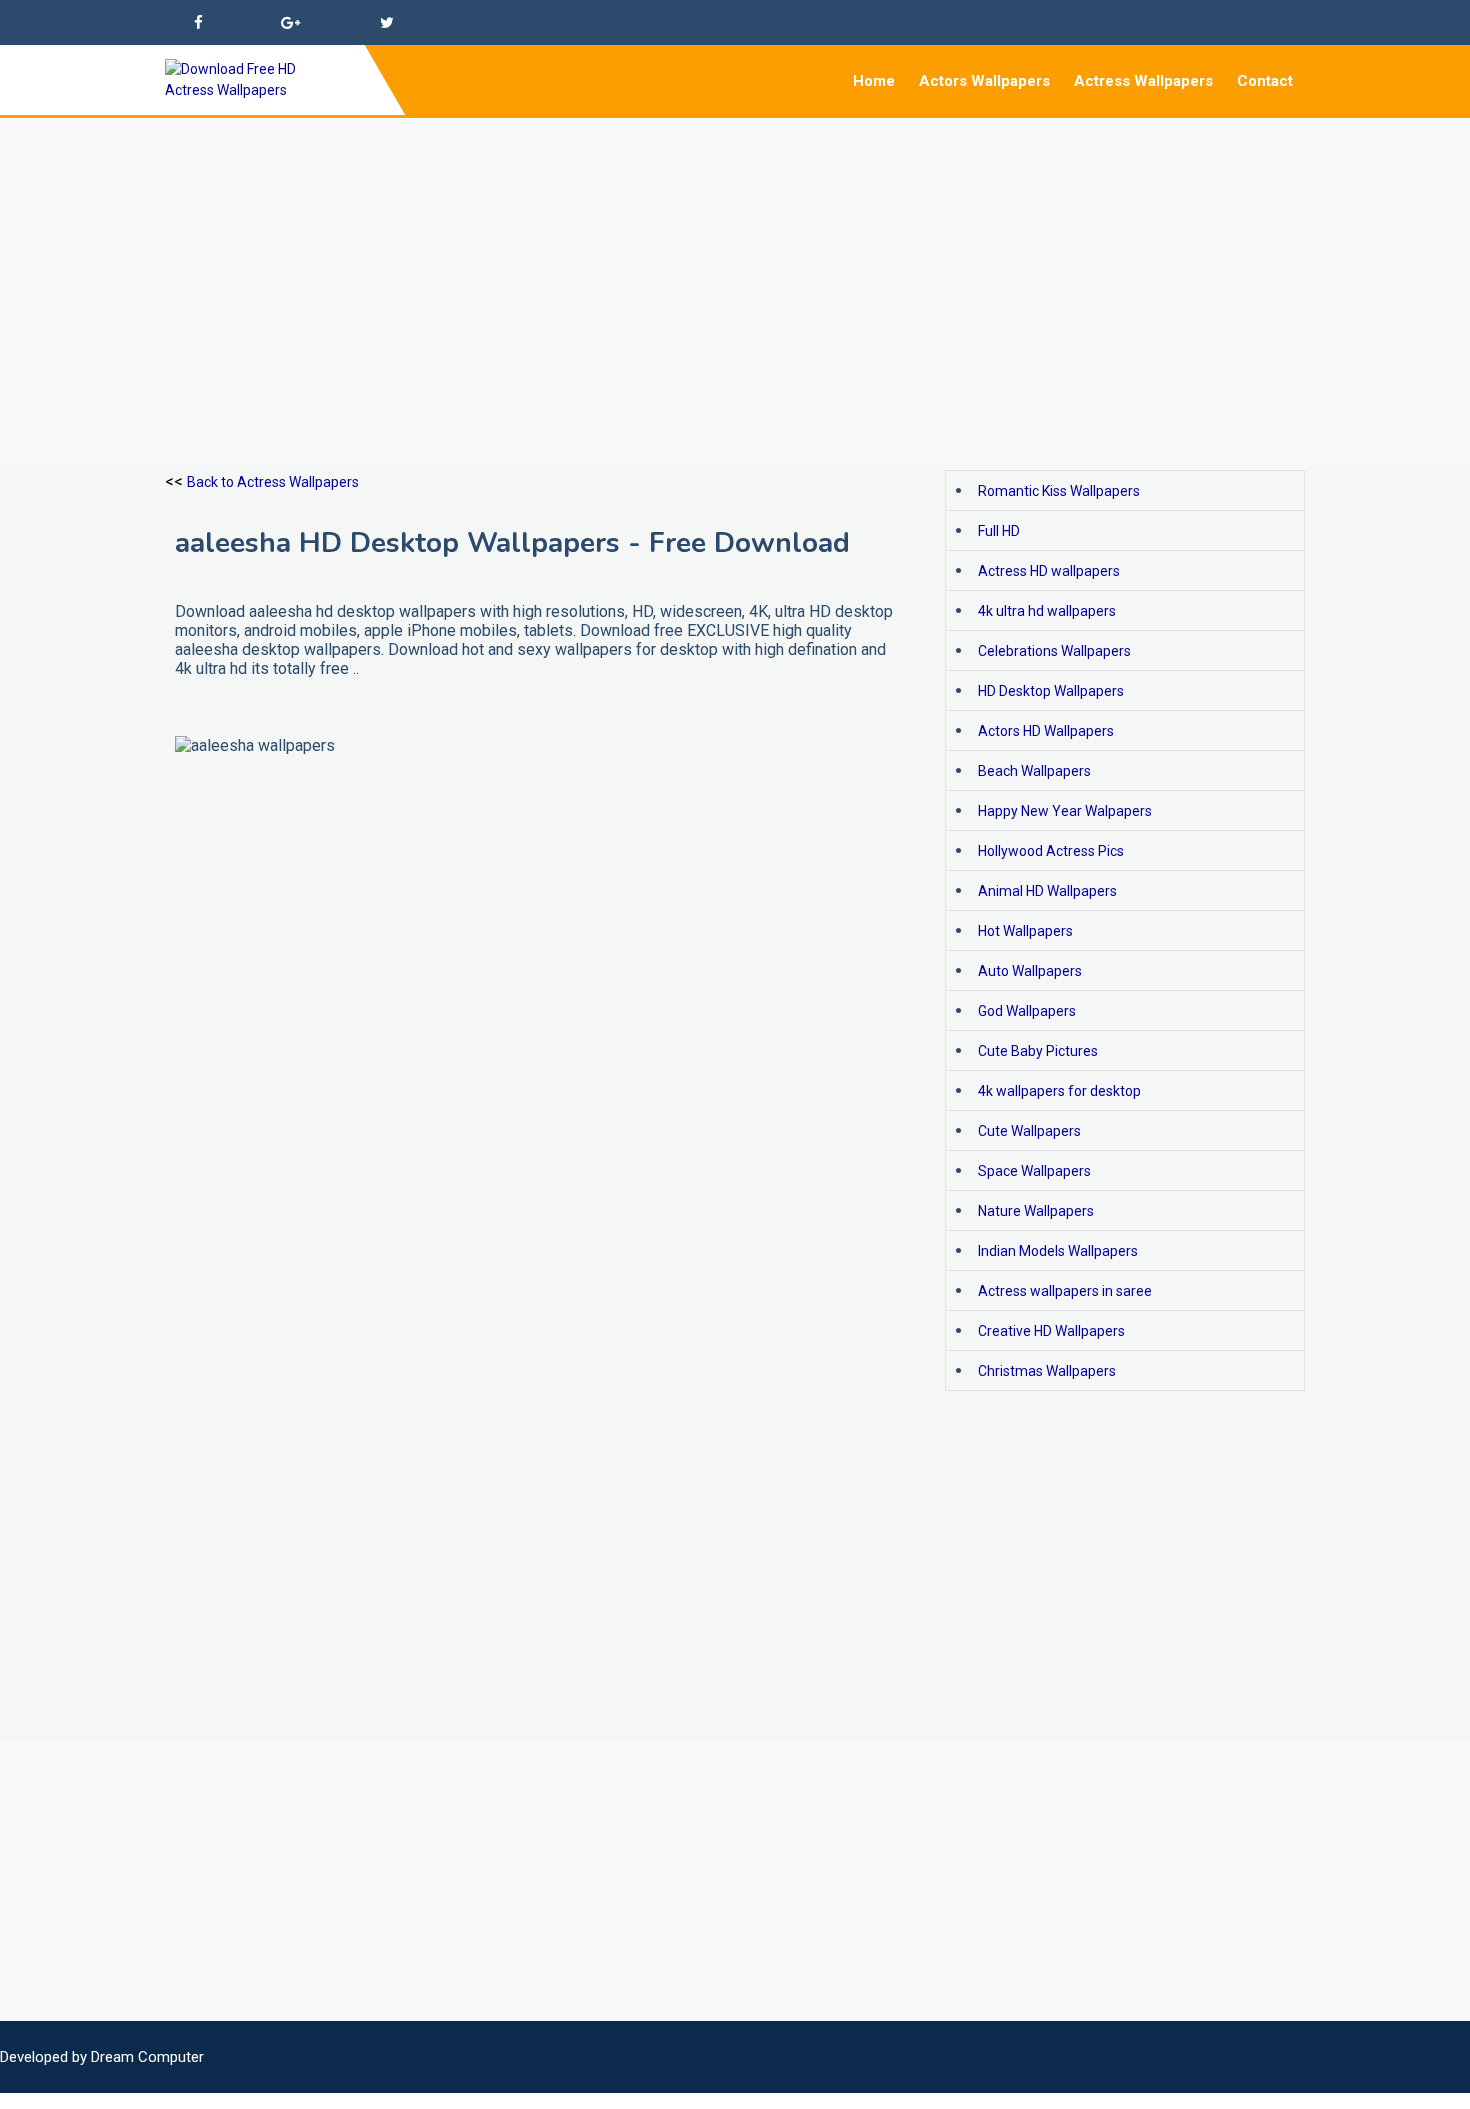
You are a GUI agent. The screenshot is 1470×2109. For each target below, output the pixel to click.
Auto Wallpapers (1030, 971)
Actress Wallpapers (1143, 81)
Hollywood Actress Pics (1051, 851)
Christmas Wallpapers (1047, 1371)
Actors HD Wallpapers (1046, 731)
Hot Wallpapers (1025, 931)
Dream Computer (147, 2057)
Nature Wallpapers (1036, 1211)
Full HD (999, 531)
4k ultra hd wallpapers (1047, 611)
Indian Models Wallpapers (1058, 1251)
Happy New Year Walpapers (1065, 811)
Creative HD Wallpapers (1051, 1331)
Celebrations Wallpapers (1054, 651)
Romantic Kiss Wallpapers (1059, 491)
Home (874, 81)
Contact (1265, 81)
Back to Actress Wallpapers (273, 482)
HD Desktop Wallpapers (1051, 691)
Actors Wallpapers (984, 81)
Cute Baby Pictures (1038, 1051)
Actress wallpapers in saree (1065, 1291)
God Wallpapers (1027, 1011)
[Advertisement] (600, 258)
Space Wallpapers (1034, 1171)
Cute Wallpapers (1029, 1131)
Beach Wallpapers (1034, 771)
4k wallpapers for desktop (1059, 1091)
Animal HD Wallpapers (1047, 891)
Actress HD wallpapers (1049, 571)
